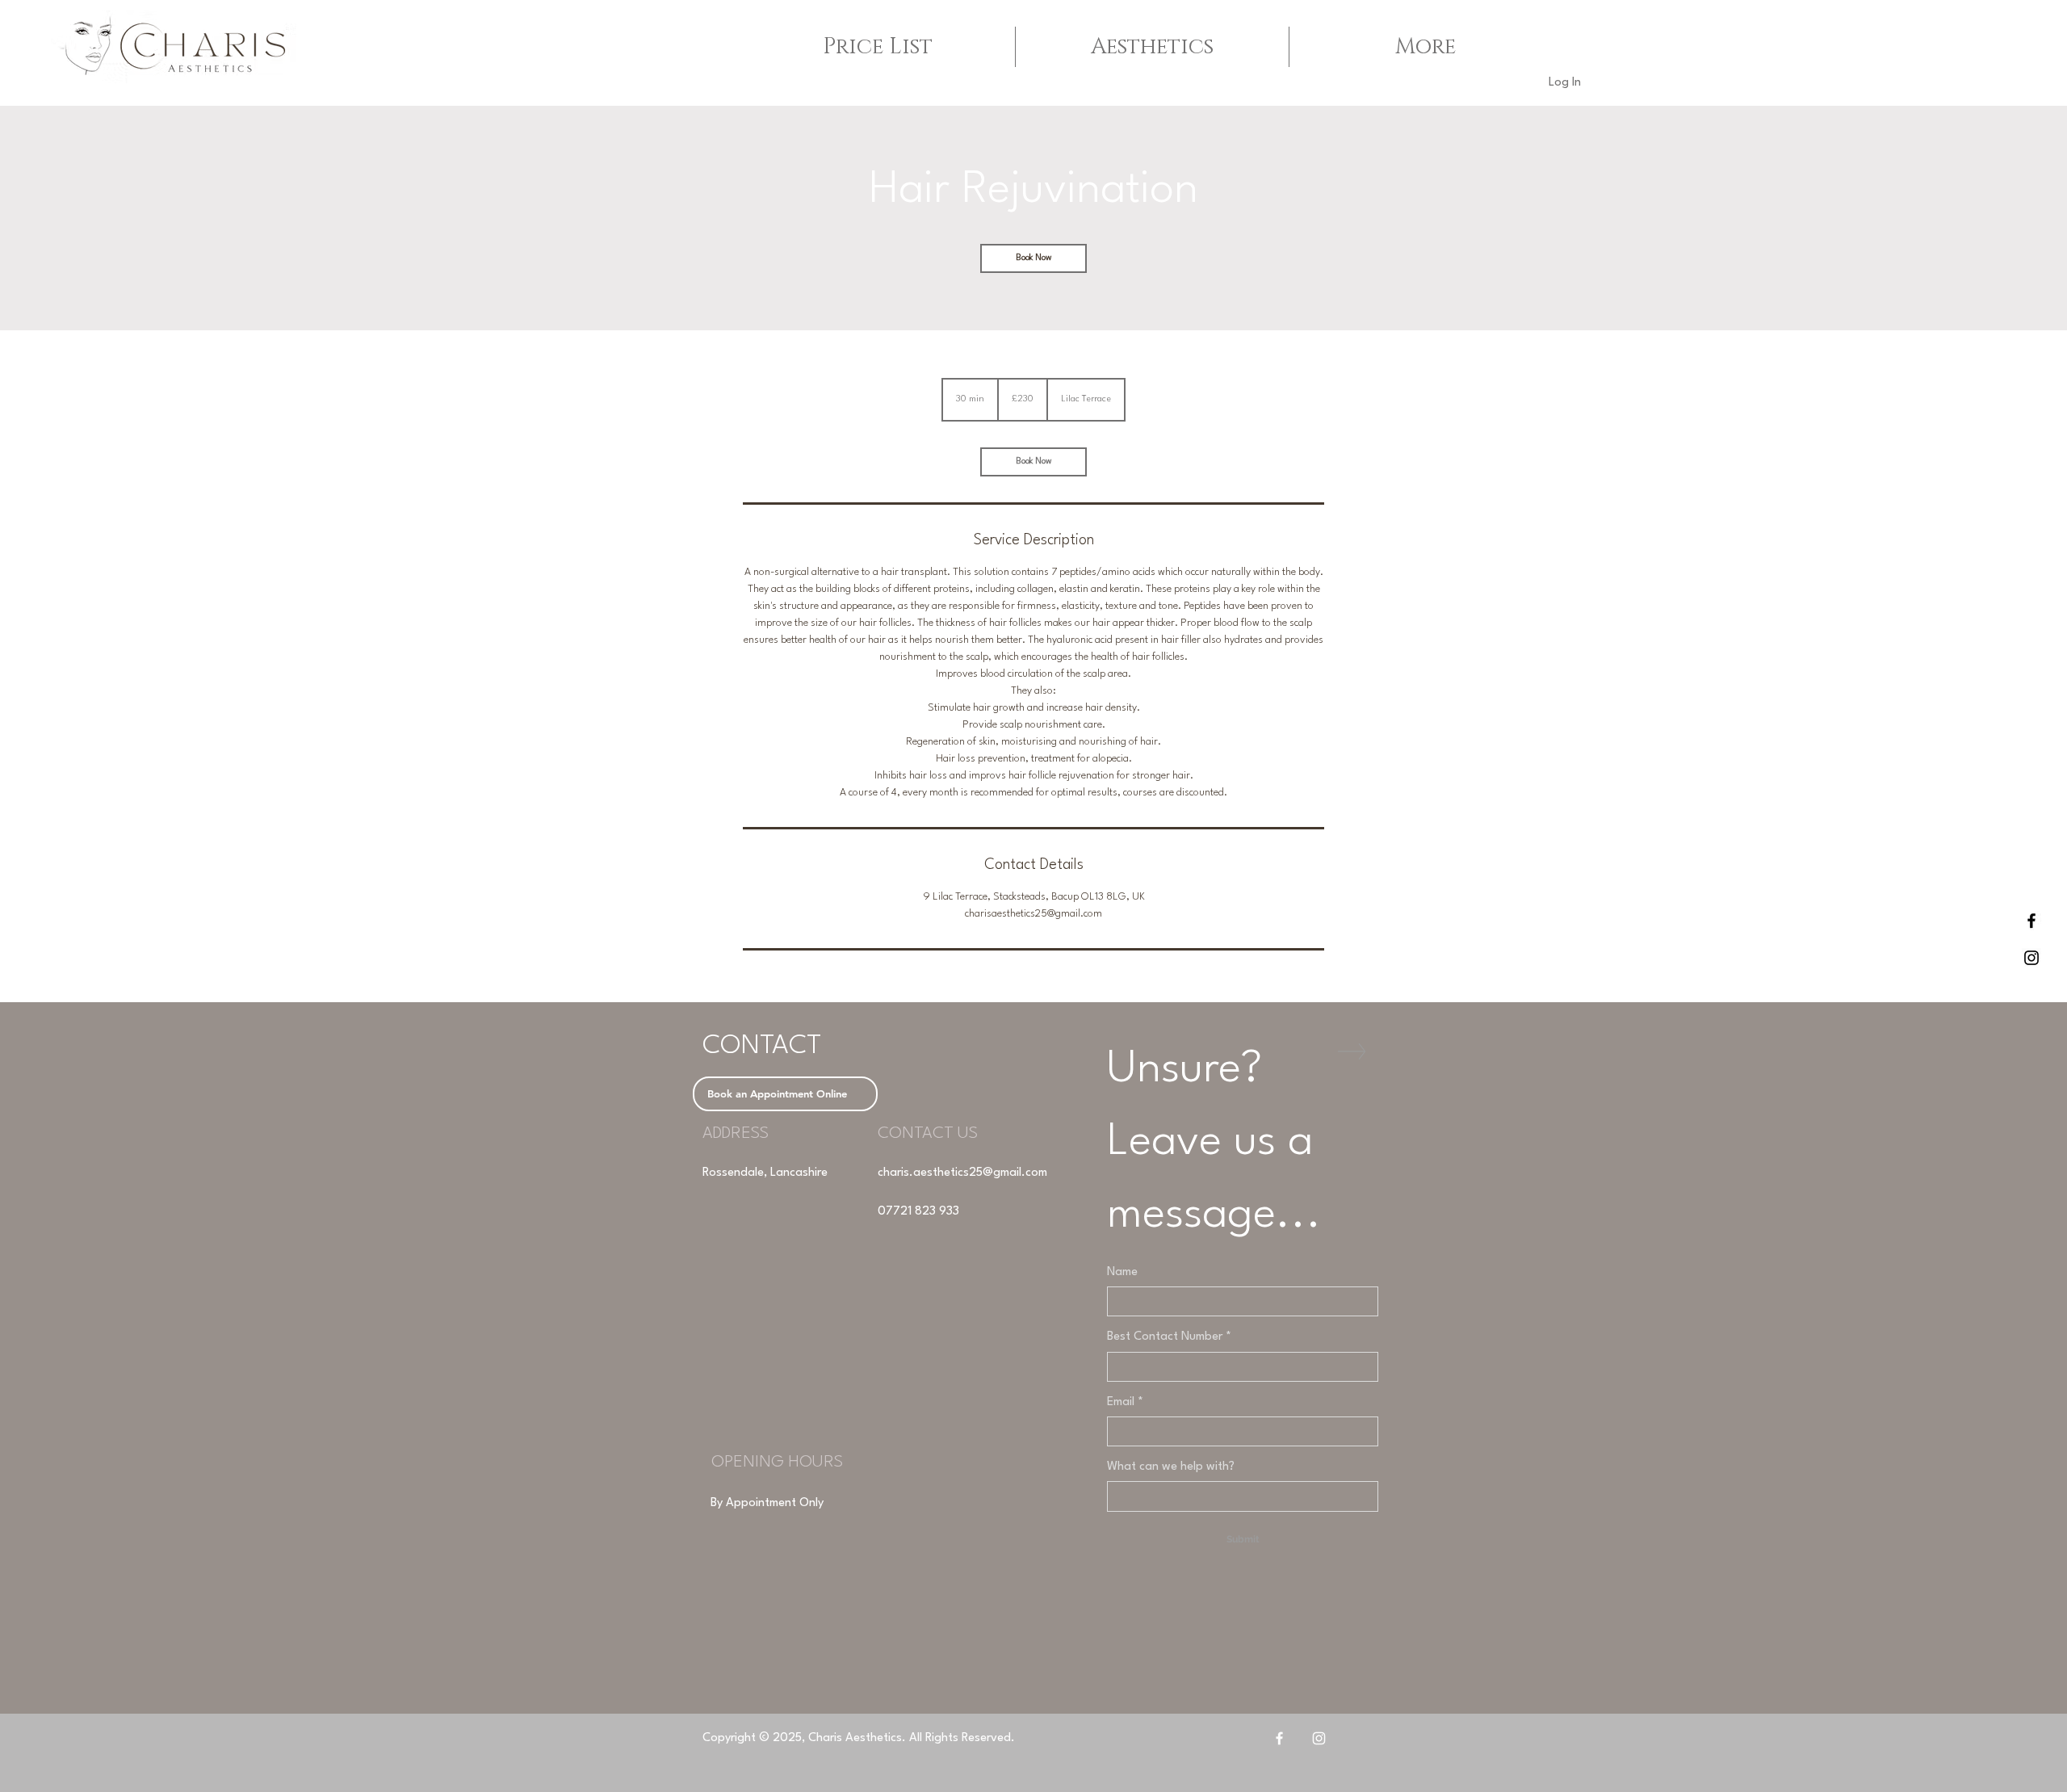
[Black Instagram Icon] (2031, 958)
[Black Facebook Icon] (2031, 921)
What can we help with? (1171, 1467)
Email (1125, 1402)
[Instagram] (1319, 1738)
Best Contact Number (1169, 1337)
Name (1122, 1272)
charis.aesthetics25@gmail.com (962, 1173)
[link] (1033, 258)
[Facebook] (1279, 1738)
